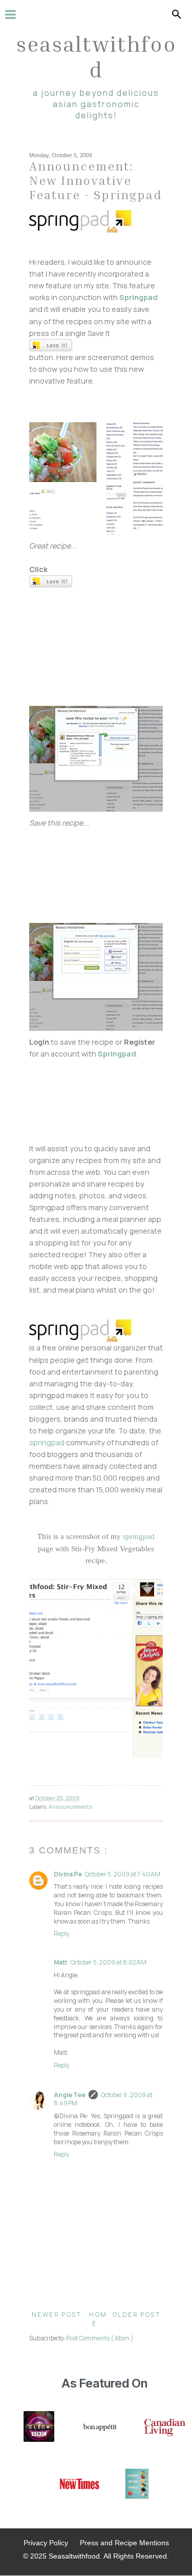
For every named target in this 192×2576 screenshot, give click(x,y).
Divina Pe (68, 1874)
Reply (61, 1934)
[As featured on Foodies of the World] (137, 2485)
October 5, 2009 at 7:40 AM (123, 1874)
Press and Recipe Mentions (124, 2543)
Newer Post (57, 2315)
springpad (47, 1442)
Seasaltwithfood (96, 56)
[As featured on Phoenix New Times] (80, 2485)
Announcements (70, 1807)
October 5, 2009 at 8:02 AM (109, 1962)
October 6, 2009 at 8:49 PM (103, 2099)
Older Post (136, 2315)
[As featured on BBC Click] (39, 2427)
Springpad (138, 297)
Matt (61, 1962)
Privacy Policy (46, 2543)
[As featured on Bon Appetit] (99, 2427)
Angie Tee (70, 2095)
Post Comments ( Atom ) (100, 2338)
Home (98, 2319)
